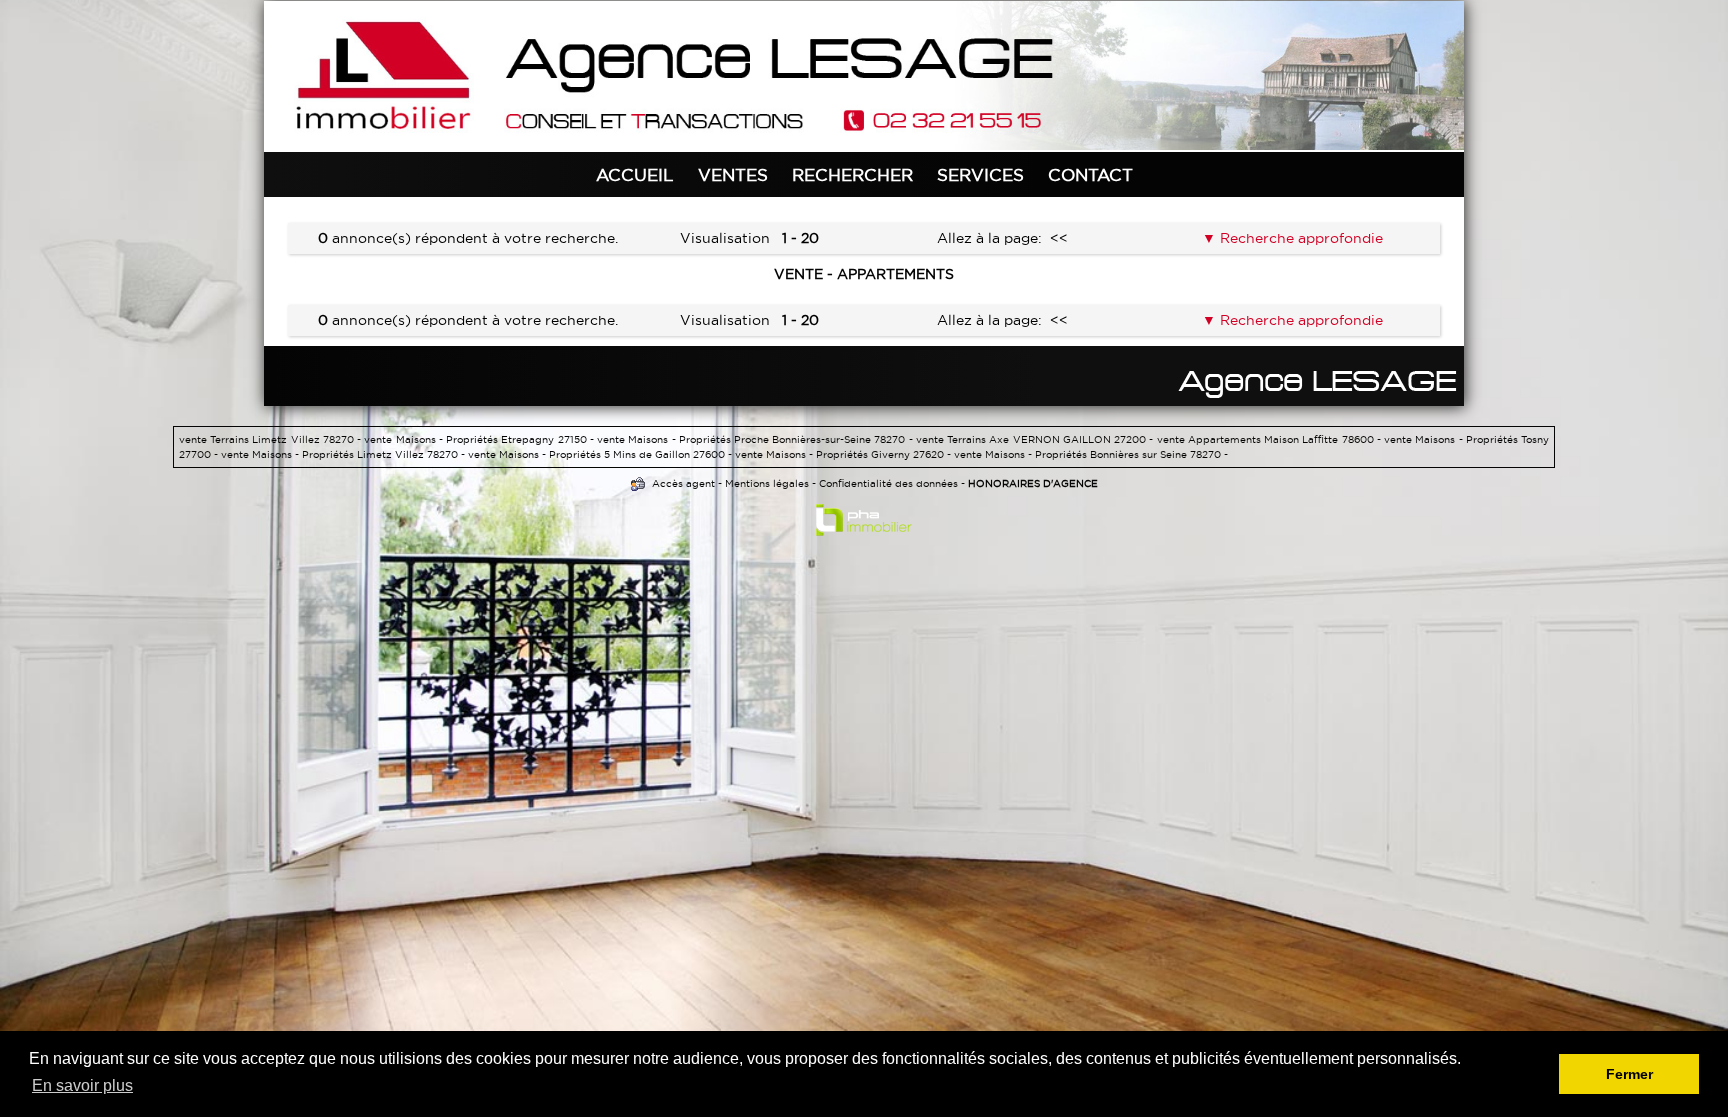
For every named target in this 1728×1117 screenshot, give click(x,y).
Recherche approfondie (1299, 238)
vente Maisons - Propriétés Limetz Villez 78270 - (344, 454)
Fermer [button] (1629, 1074)
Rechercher (852, 174)
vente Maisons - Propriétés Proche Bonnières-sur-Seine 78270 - (756, 439)
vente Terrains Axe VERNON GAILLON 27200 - (1036, 439)
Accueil (635, 174)
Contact (1090, 174)
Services (980, 174)
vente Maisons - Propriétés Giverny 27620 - (844, 454)
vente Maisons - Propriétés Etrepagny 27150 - (480, 439)
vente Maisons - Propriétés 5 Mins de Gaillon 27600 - (601, 454)
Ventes (733, 174)
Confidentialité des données (888, 483)
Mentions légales (767, 483)
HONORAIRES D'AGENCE (1033, 483)
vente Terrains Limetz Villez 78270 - (271, 439)
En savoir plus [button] (82, 1085)
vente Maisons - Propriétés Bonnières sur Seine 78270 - (1091, 454)
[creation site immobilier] (864, 523)
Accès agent (683, 483)
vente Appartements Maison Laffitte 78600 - (1270, 439)
